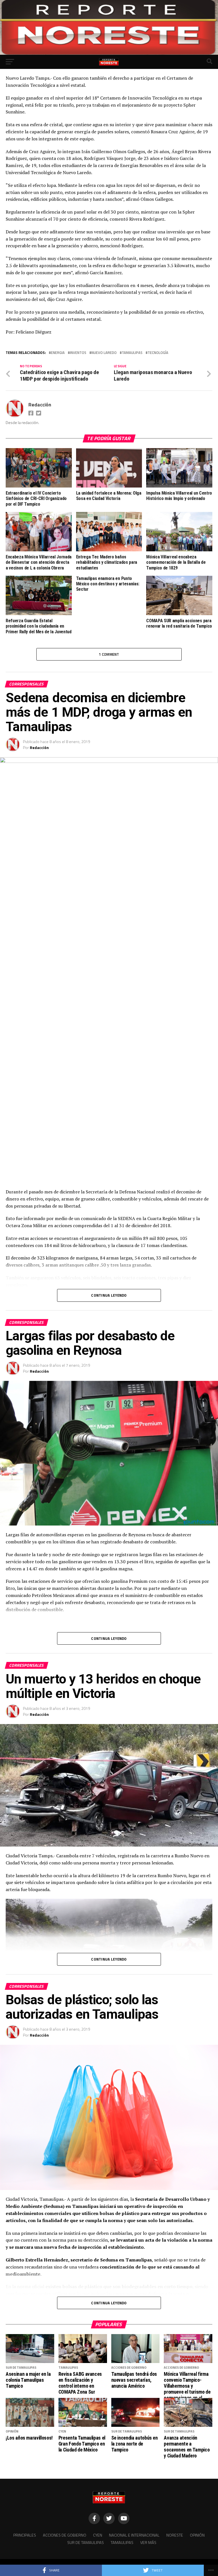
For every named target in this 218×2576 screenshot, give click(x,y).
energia (58, 353)
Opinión (197, 2535)
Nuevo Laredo (104, 353)
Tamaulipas (132, 353)
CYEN (98, 2535)
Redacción (40, 405)
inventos (78, 353)
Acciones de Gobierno (65, 2535)
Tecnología (158, 353)
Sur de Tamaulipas (86, 2543)
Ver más (148, 2543)
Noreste (175, 2535)
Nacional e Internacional (134, 2535)
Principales (25, 2535)
